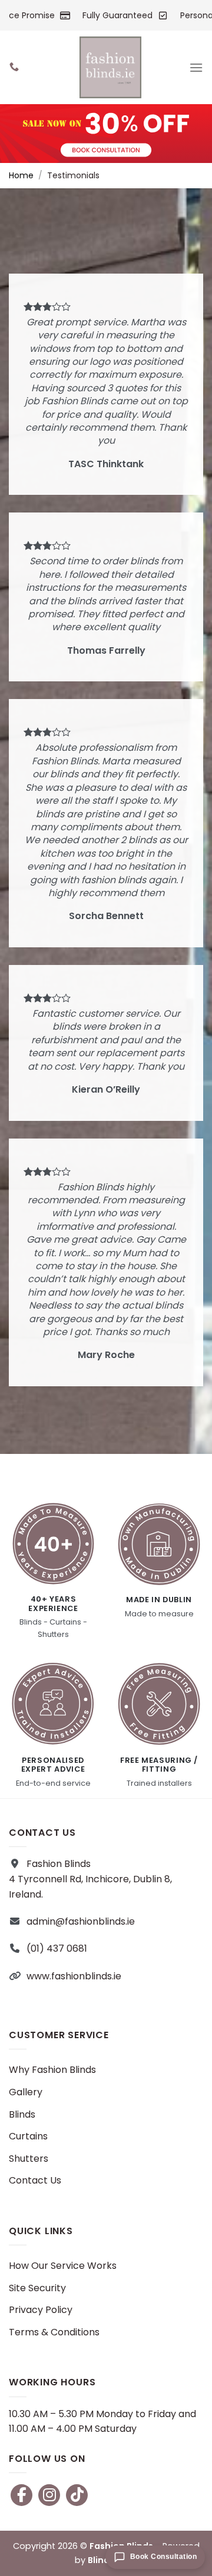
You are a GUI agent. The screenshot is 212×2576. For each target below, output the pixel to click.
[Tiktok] (77, 2495)
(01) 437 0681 (57, 1948)
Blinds (22, 2114)
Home (21, 175)
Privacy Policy (41, 2310)
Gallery (26, 2092)
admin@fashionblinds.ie (81, 1921)
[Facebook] (21, 2495)
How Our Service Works (63, 2266)
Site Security (37, 2288)
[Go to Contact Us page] (106, 134)
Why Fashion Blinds (52, 2070)
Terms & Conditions (54, 2332)
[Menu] (196, 68)
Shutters (29, 2159)
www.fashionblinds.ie (74, 1976)
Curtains (28, 2136)
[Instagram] (49, 2495)
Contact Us (35, 2180)
